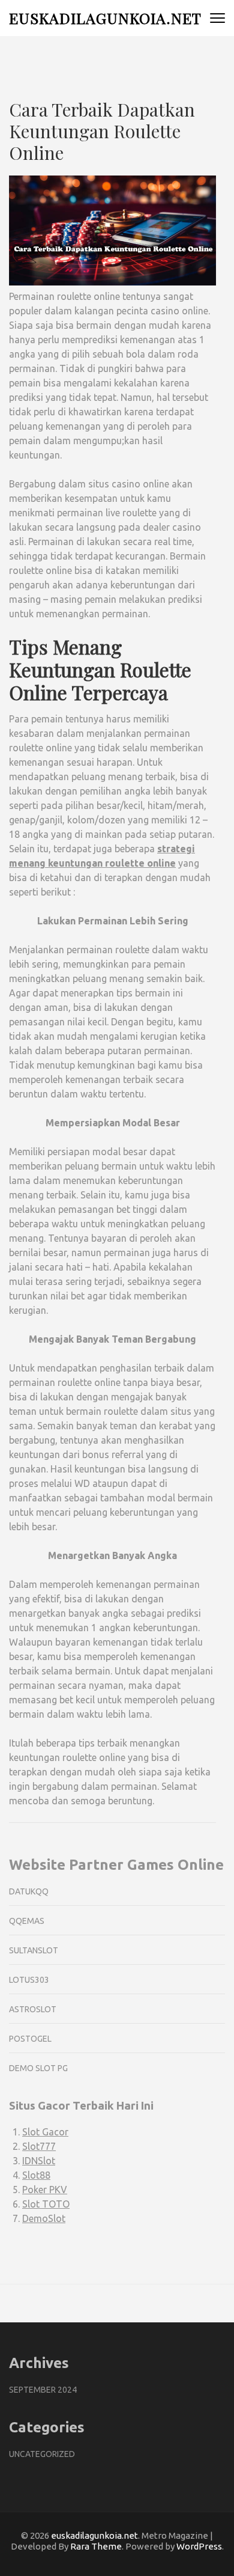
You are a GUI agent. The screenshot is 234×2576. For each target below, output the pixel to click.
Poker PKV (45, 2190)
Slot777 (39, 2146)
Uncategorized (42, 2454)
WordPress (199, 2546)
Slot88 (36, 2175)
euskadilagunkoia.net (105, 18)
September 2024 (43, 2390)
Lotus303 (29, 1980)
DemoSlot (44, 2218)
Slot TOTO (46, 2204)
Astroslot (33, 2009)
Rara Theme (96, 2546)
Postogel (30, 2039)
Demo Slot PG (38, 2068)
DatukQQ (29, 1891)
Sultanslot (34, 1950)
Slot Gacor (45, 2132)
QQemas (27, 1921)
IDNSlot (39, 2161)
